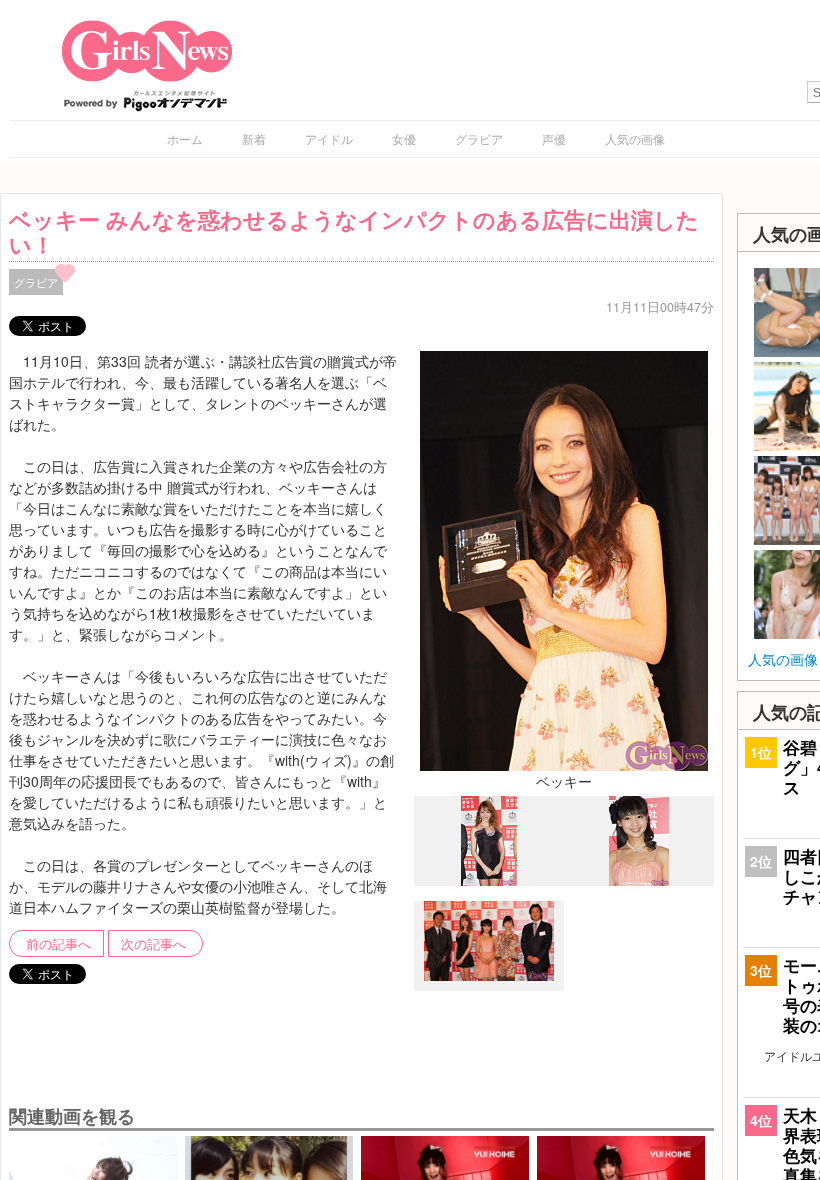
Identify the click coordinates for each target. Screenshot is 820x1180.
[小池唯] (639, 880)
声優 (554, 138)
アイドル (329, 138)
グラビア (479, 138)
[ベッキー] (564, 559)
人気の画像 (635, 138)
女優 (404, 138)
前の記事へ (58, 944)
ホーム (185, 138)
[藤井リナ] (489, 881)
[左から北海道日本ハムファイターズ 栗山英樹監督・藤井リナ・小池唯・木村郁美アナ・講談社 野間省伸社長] (489, 976)
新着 (254, 138)
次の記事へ (153, 944)
